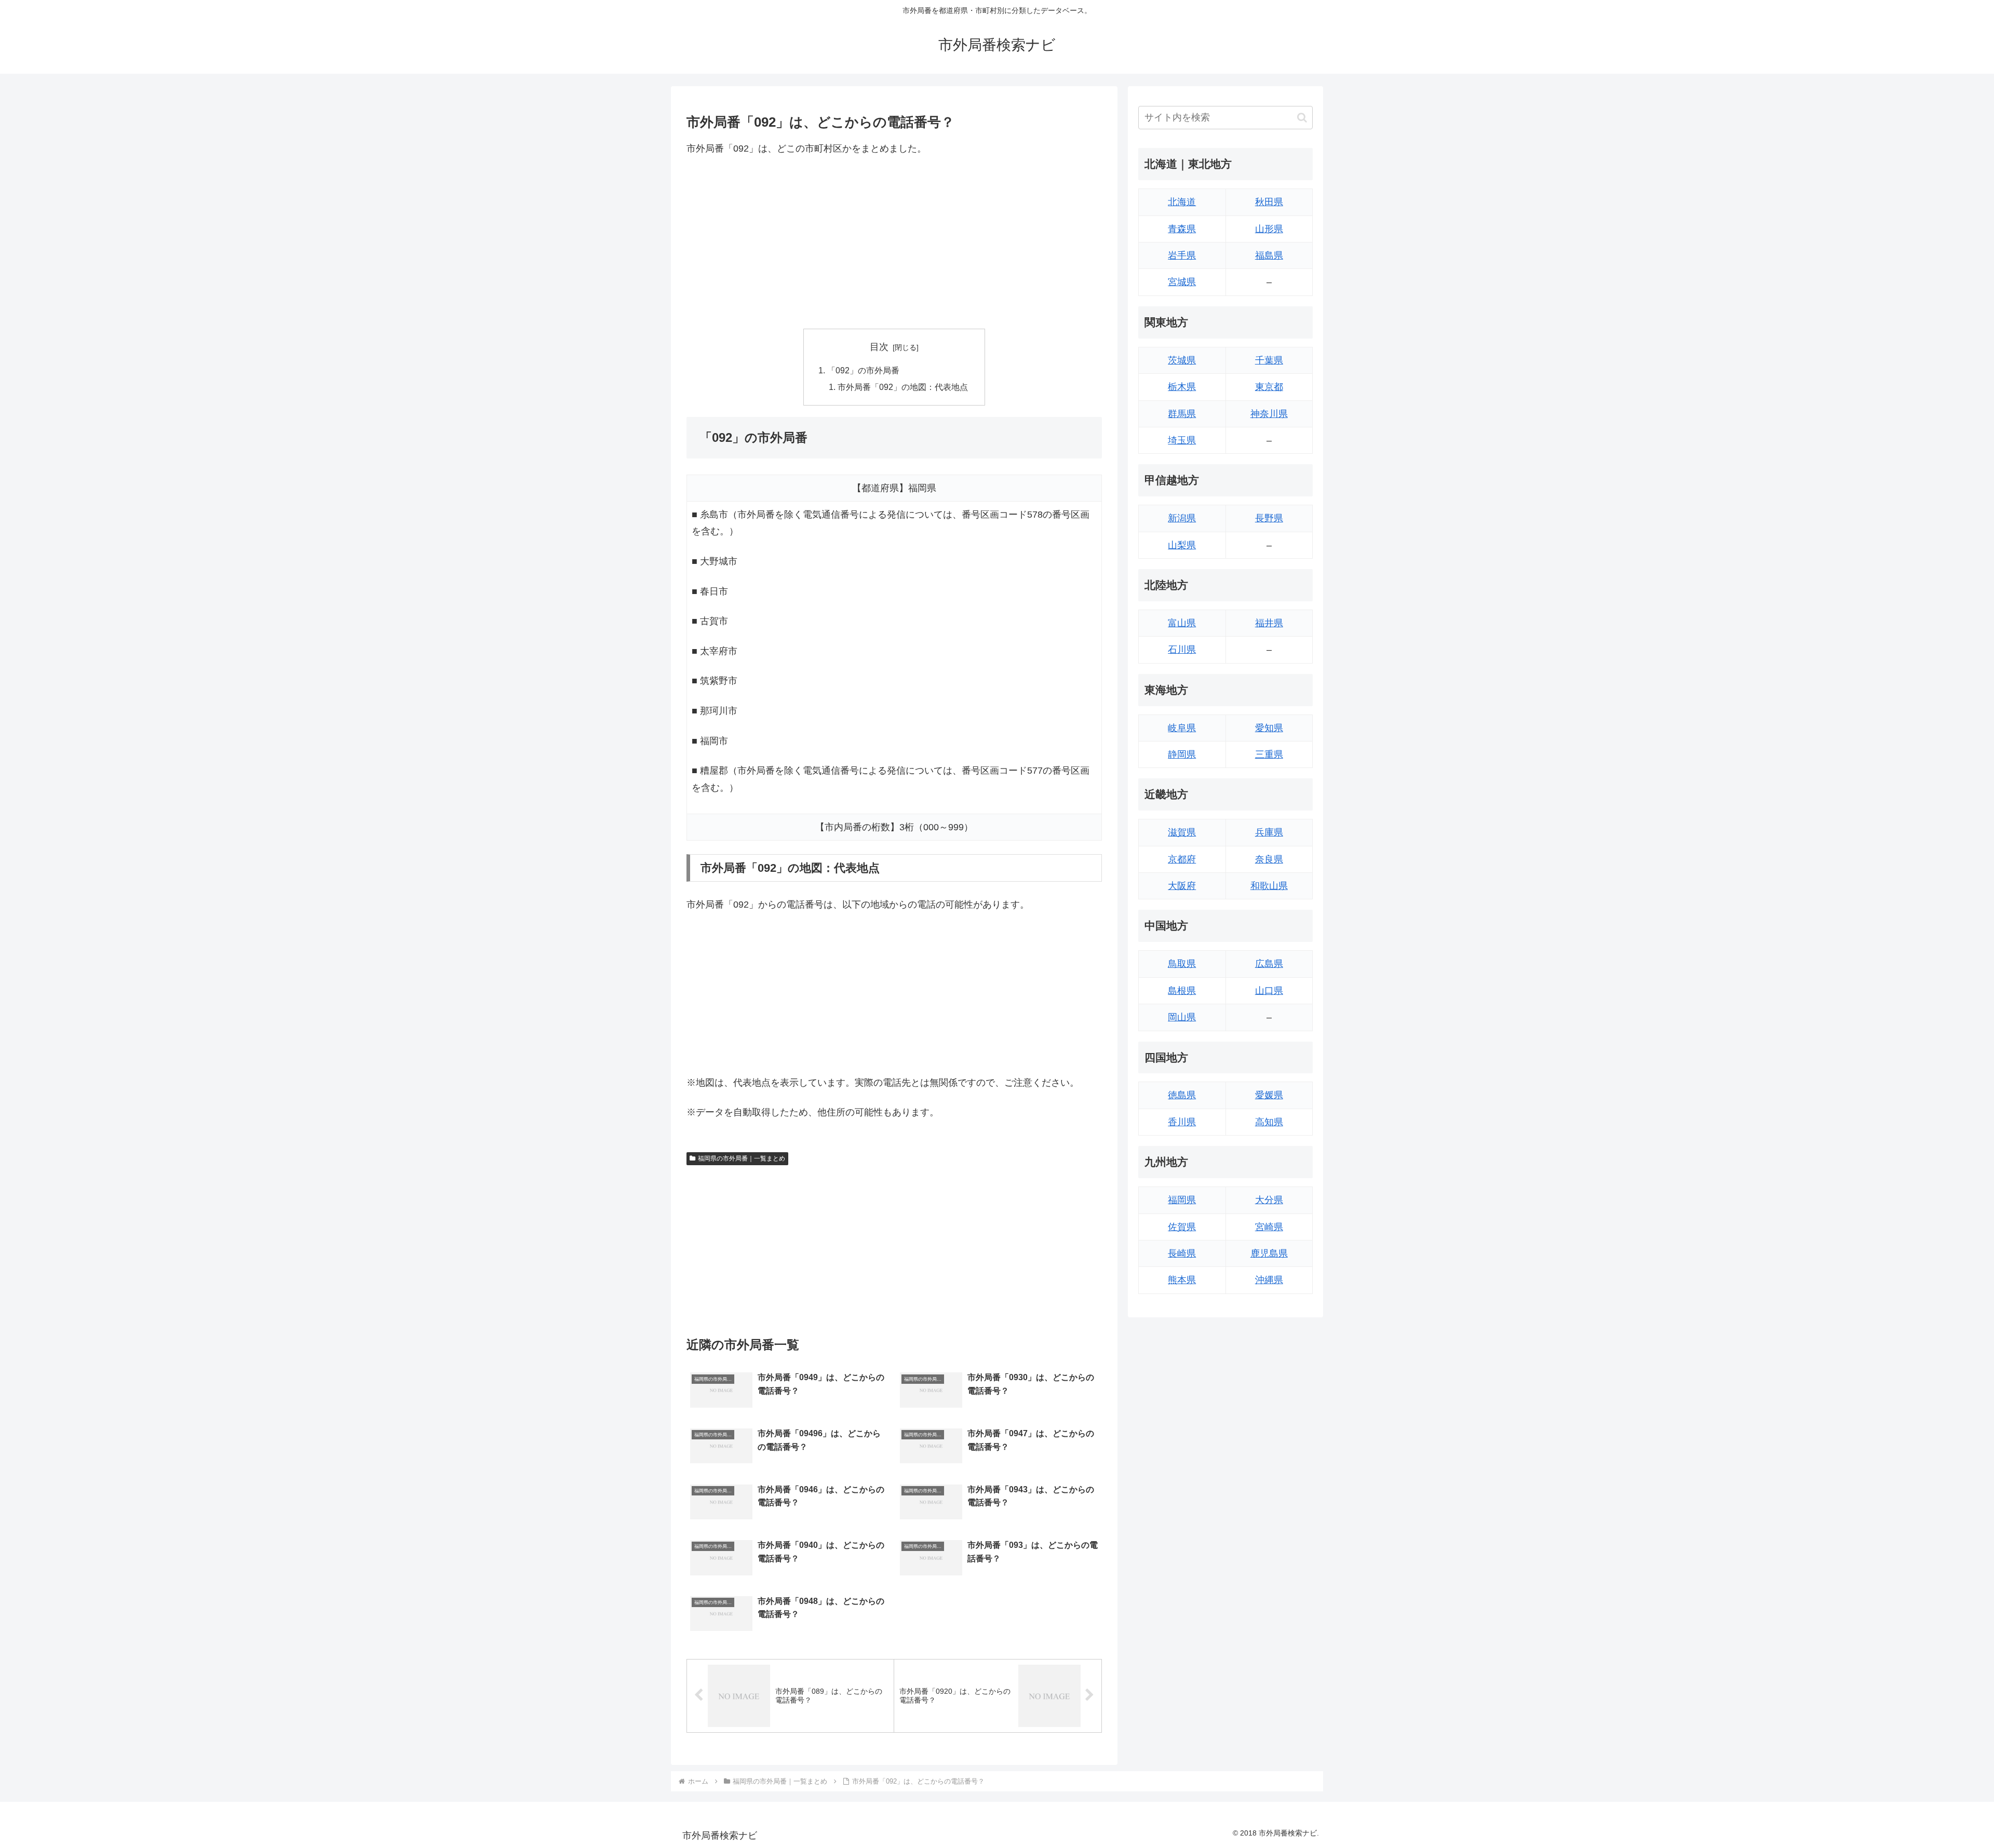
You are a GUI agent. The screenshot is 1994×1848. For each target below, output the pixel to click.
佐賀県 (1182, 1227)
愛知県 (1269, 728)
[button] (1302, 118)
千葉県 (1269, 360)
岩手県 (1182, 255)
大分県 (1269, 1200)
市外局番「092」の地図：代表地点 (903, 387)
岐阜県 (1182, 728)
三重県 (1269, 754)
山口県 (1269, 991)
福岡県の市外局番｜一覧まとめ (742, 1158)
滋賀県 (1182, 832)
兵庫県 (1269, 832)
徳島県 (1182, 1095)
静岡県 (1182, 754)
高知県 (1269, 1122)
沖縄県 (1269, 1280)
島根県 (1182, 991)
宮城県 (1182, 282)
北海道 (1182, 202)
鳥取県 (1182, 964)
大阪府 (1182, 886)
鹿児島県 (1269, 1253)
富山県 (1182, 623)
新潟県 (1182, 518)
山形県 (1269, 229)
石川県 (1182, 650)
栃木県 (1182, 387)
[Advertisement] (894, 242)
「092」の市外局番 (863, 370)
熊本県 (1182, 1280)
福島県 (1269, 255)
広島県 (1269, 964)
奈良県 (1269, 859)
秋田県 (1269, 202)
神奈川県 (1269, 414)
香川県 (1182, 1122)
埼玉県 (1182, 440)
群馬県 (1182, 414)
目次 (879, 347)
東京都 (1269, 387)
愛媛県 (1269, 1095)
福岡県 (1182, 1200)
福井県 (1269, 623)
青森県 (1182, 229)
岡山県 (1182, 1017)
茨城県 (1182, 360)
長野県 (1269, 518)
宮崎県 (1269, 1227)
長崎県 (1182, 1253)
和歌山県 (1269, 886)
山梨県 (1182, 545)
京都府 (1182, 859)
